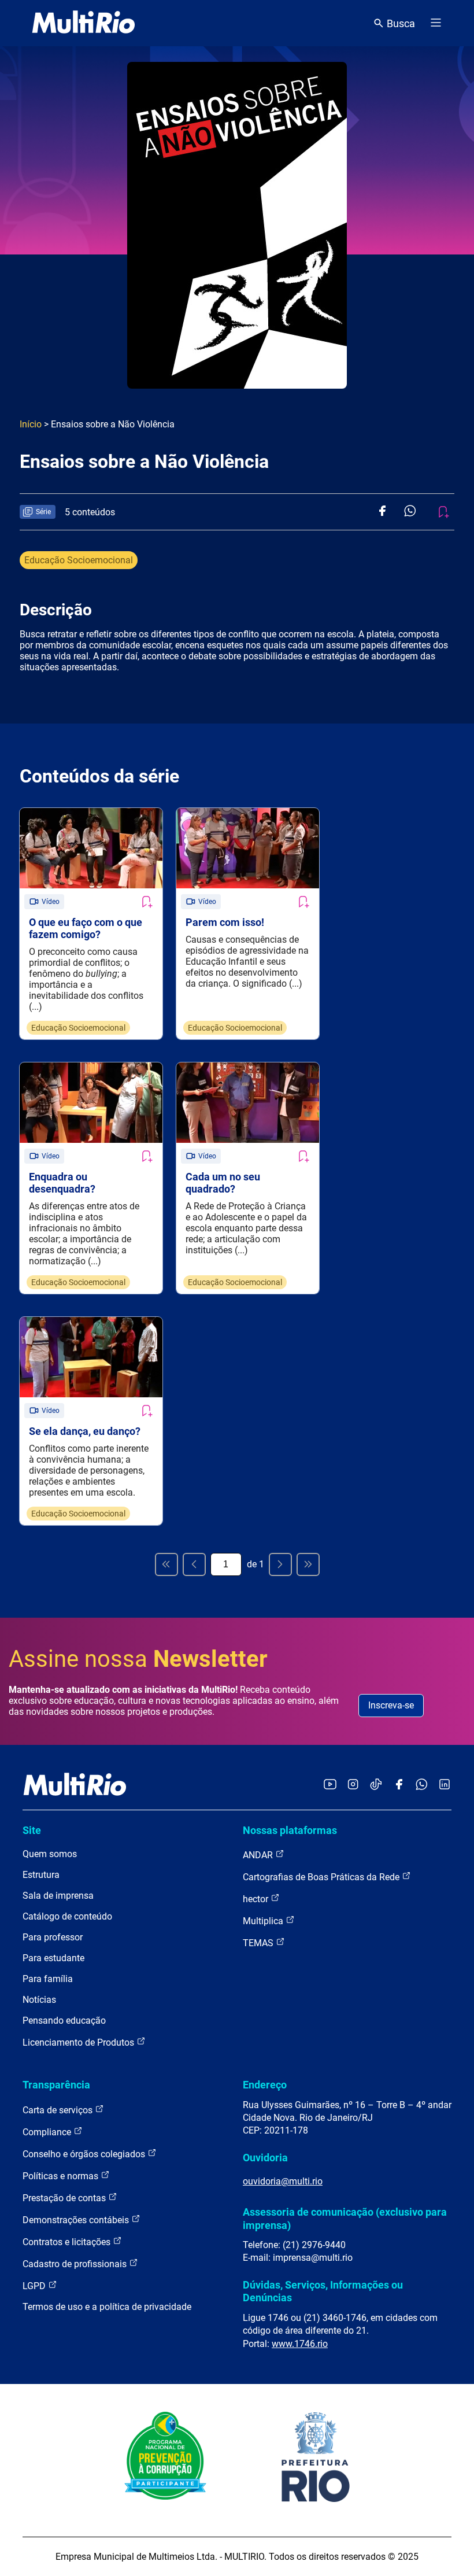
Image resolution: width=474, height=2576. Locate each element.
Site (32, 1830)
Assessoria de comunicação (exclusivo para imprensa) (345, 2218)
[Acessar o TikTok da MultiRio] (376, 1785)
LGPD (35, 2286)
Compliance (48, 2132)
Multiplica (264, 1921)
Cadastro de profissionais (76, 2264)
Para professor (53, 1937)
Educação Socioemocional (79, 560)
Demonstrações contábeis (77, 2220)
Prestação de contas (65, 2198)
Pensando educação (64, 2020)
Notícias (39, 2000)
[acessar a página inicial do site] (84, 23)
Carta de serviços (59, 2110)
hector (257, 1899)
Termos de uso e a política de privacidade (107, 2307)
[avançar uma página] (280, 1564)
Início (31, 424)
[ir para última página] (308, 1564)
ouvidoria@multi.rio (283, 2181)
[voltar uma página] (194, 1564)
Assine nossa (138, 1659)
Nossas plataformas (290, 1830)
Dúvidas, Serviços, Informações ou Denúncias (323, 2291)
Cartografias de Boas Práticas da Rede (322, 1877)
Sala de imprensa (58, 1896)
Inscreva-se (391, 1705)
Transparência (56, 2085)
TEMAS (259, 1943)
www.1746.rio (300, 2344)
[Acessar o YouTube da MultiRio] (330, 1785)
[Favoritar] (146, 902)
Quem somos (50, 1854)
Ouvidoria (265, 2158)
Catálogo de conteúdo (67, 1916)
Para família (48, 1979)
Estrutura (41, 1875)
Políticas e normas (62, 2176)
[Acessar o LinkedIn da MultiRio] (445, 1785)
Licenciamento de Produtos (79, 2042)
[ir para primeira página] (166, 1564)
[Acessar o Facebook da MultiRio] (399, 1785)
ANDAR (259, 1855)
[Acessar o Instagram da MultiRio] (353, 1785)
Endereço (265, 2085)
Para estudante (53, 1958)
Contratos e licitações (68, 2242)
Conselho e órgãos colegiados (85, 2154)
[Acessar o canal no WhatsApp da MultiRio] (422, 1785)
